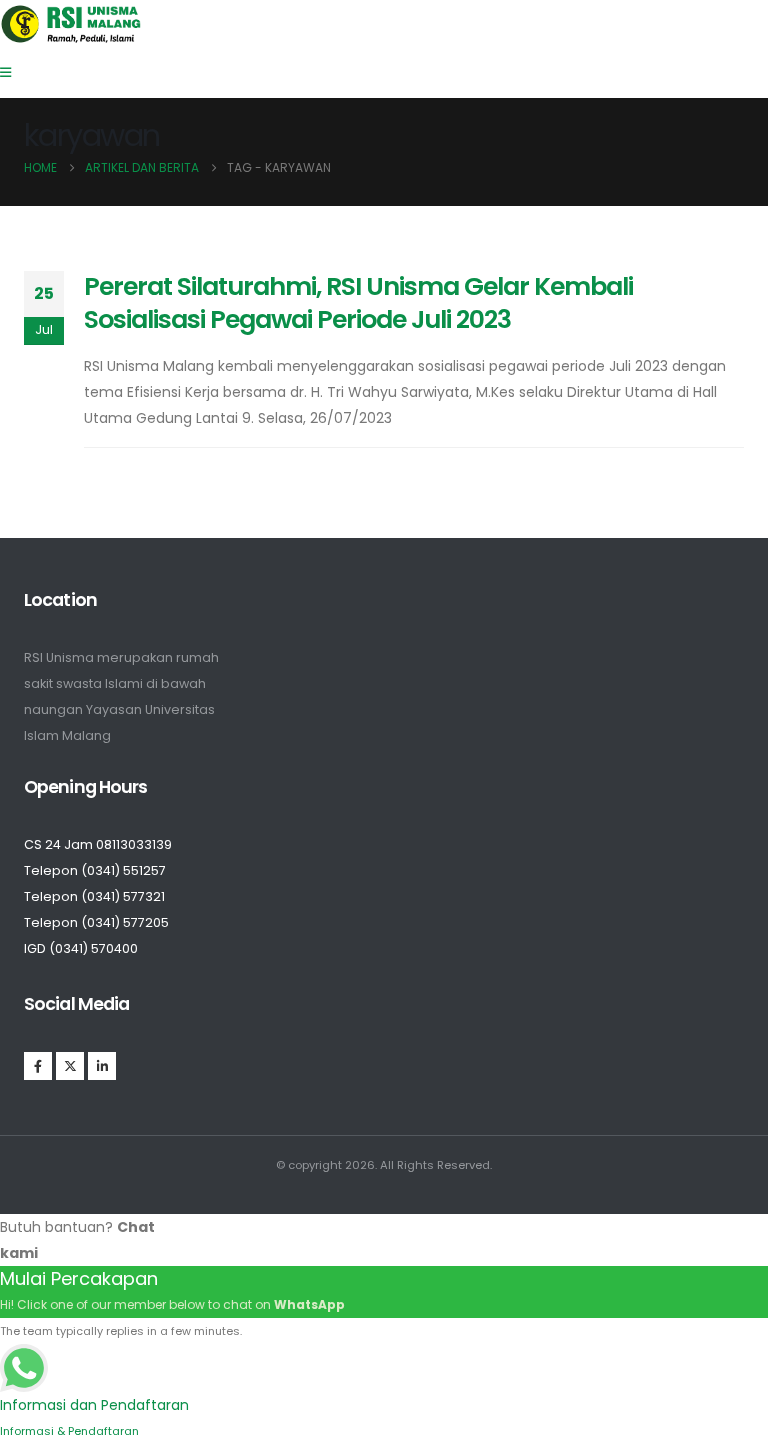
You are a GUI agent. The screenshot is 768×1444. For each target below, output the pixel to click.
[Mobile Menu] (12, 73)
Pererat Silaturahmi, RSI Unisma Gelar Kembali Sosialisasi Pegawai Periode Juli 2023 (358, 303)
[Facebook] (38, 1066)
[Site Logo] (71, 24)
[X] (70, 1066)
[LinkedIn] (102, 1066)
